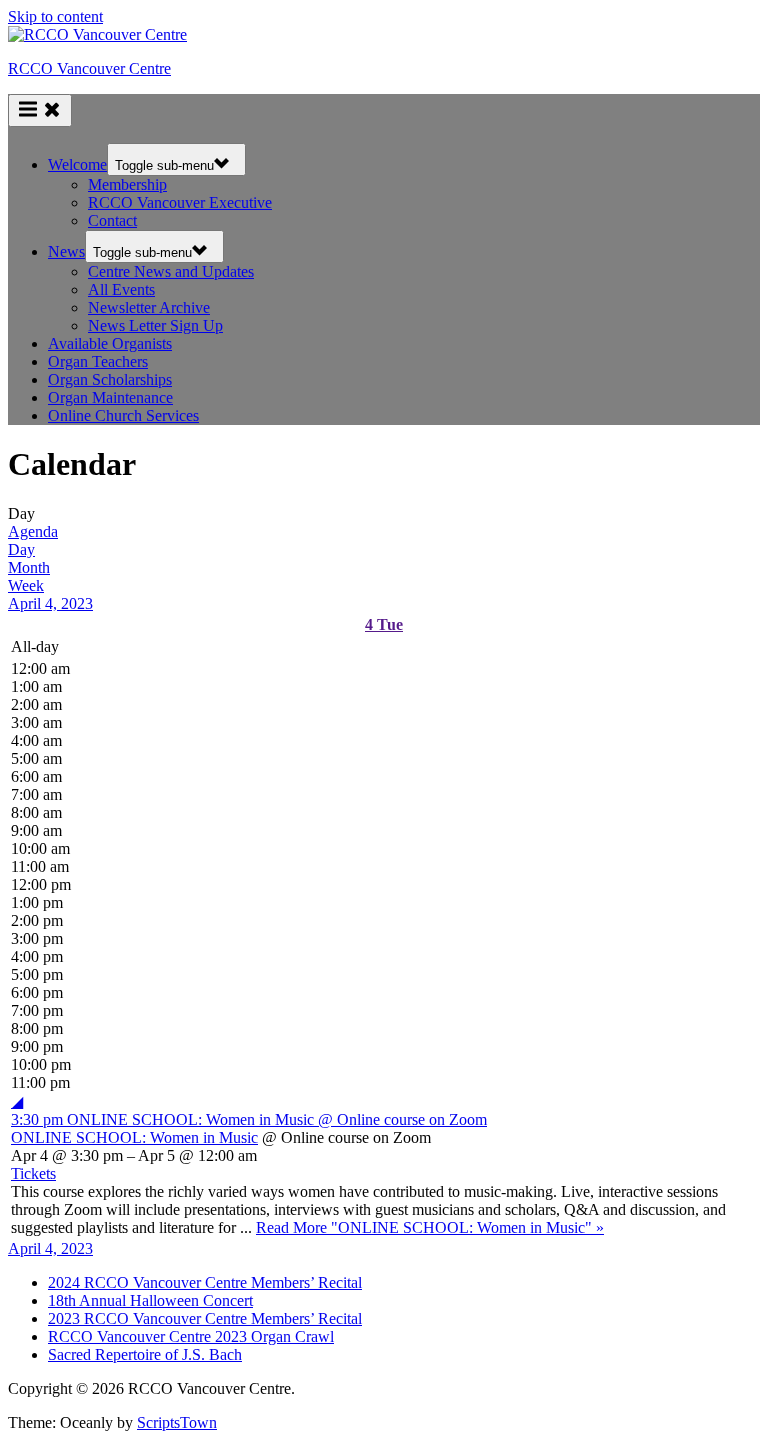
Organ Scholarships (110, 379)
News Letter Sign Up (155, 325)
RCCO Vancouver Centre (89, 68)
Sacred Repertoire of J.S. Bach (145, 1354)
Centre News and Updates (171, 271)
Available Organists (110, 343)
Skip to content (55, 16)
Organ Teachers (98, 361)
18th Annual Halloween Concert (150, 1300)
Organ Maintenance (110, 397)
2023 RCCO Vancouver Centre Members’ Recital (205, 1318)
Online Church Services (123, 415)
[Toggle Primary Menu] (40, 110)
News (66, 251)
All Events (121, 289)
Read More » (430, 1227)
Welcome (77, 164)
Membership (127, 184)
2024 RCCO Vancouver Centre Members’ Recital (205, 1282)
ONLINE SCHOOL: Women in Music (134, 1137)
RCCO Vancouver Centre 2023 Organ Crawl (191, 1336)
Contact (112, 220)
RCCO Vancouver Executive (180, 202)
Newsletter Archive (149, 307)
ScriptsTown (177, 1422)
